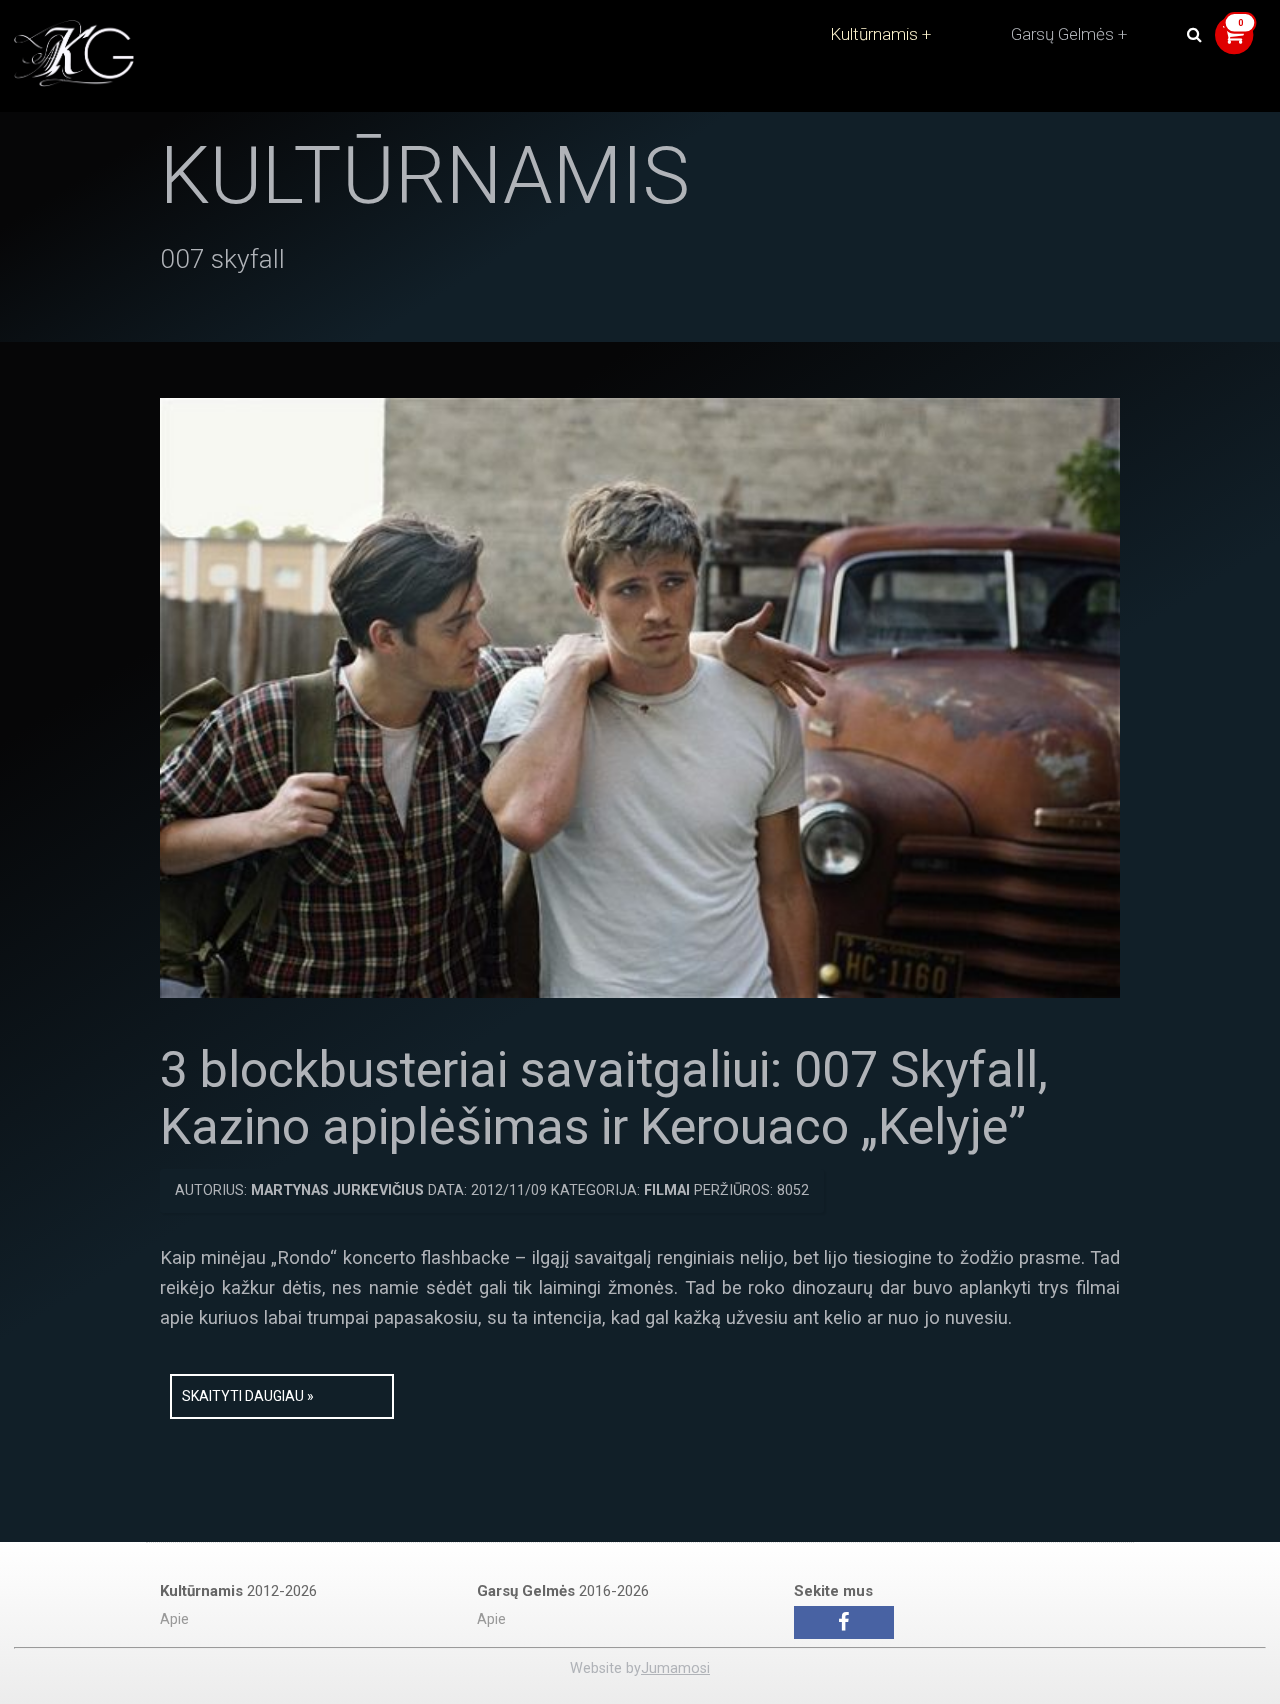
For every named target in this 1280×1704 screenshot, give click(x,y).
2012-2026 (238, 1591)
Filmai (667, 1190)
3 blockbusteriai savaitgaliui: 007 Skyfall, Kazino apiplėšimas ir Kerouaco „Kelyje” (604, 1099)
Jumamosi (675, 1668)
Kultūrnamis (874, 34)
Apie (174, 1619)
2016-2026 (563, 1591)
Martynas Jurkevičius (337, 1190)
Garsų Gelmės (1062, 34)
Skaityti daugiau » (248, 1396)
